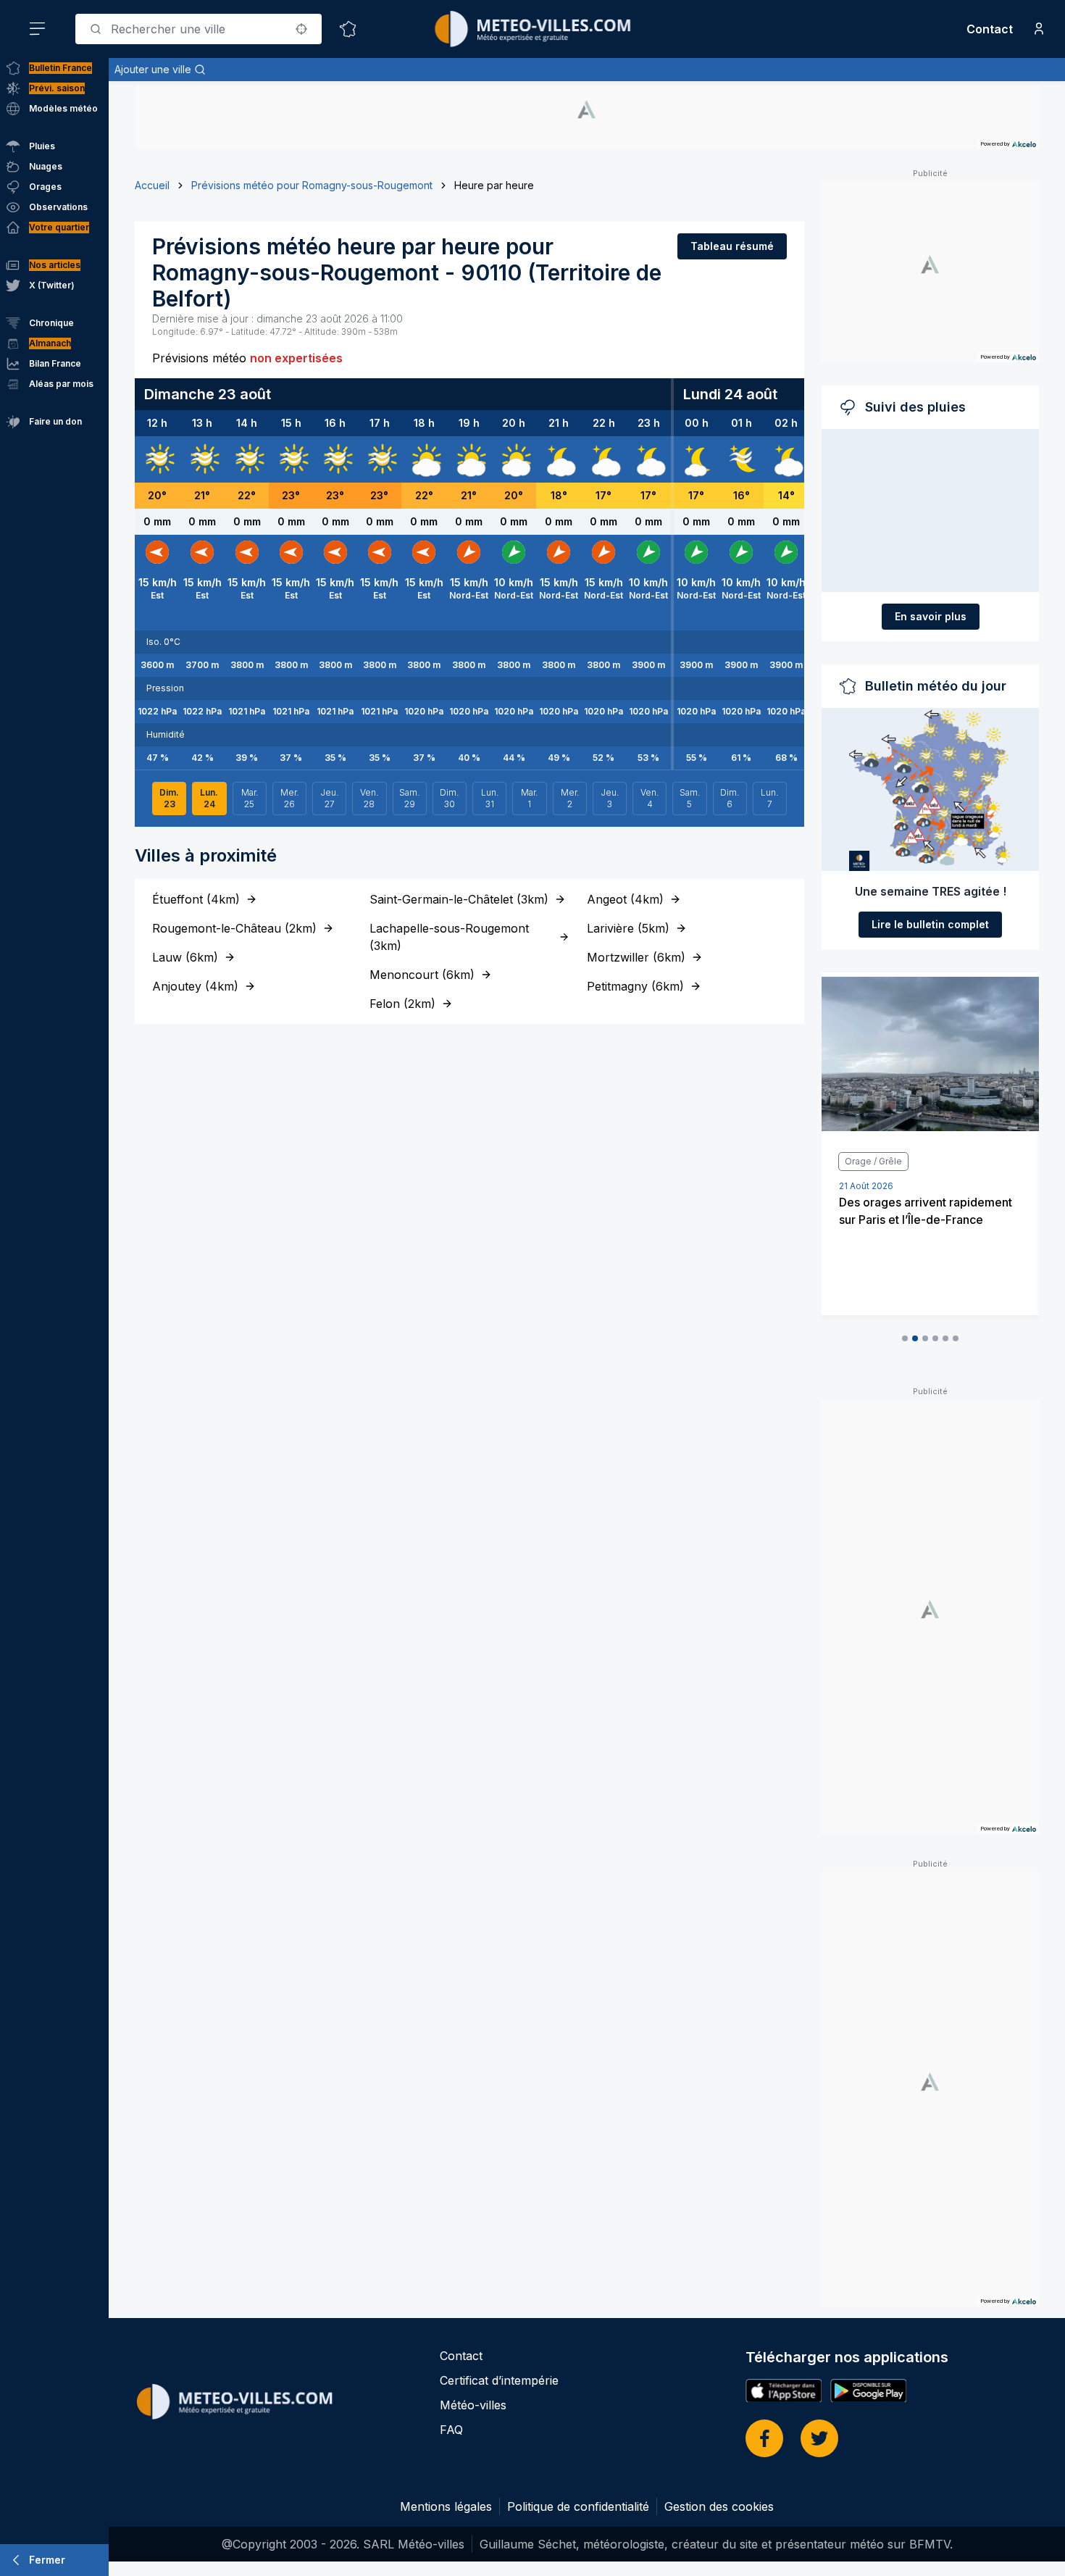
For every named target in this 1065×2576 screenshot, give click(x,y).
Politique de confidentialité (578, 2506)
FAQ (451, 2430)
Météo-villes (473, 2405)
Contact (990, 29)
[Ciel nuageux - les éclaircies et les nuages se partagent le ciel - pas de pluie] (424, 459)
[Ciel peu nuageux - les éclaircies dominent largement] (696, 459)
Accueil (152, 185)
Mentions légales (446, 2506)
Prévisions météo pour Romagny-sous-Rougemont (312, 185)
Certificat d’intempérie (499, 2380)
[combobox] (199, 29)
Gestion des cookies (719, 2506)
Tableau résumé (732, 246)
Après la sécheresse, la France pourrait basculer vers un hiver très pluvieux (923, 1220)
